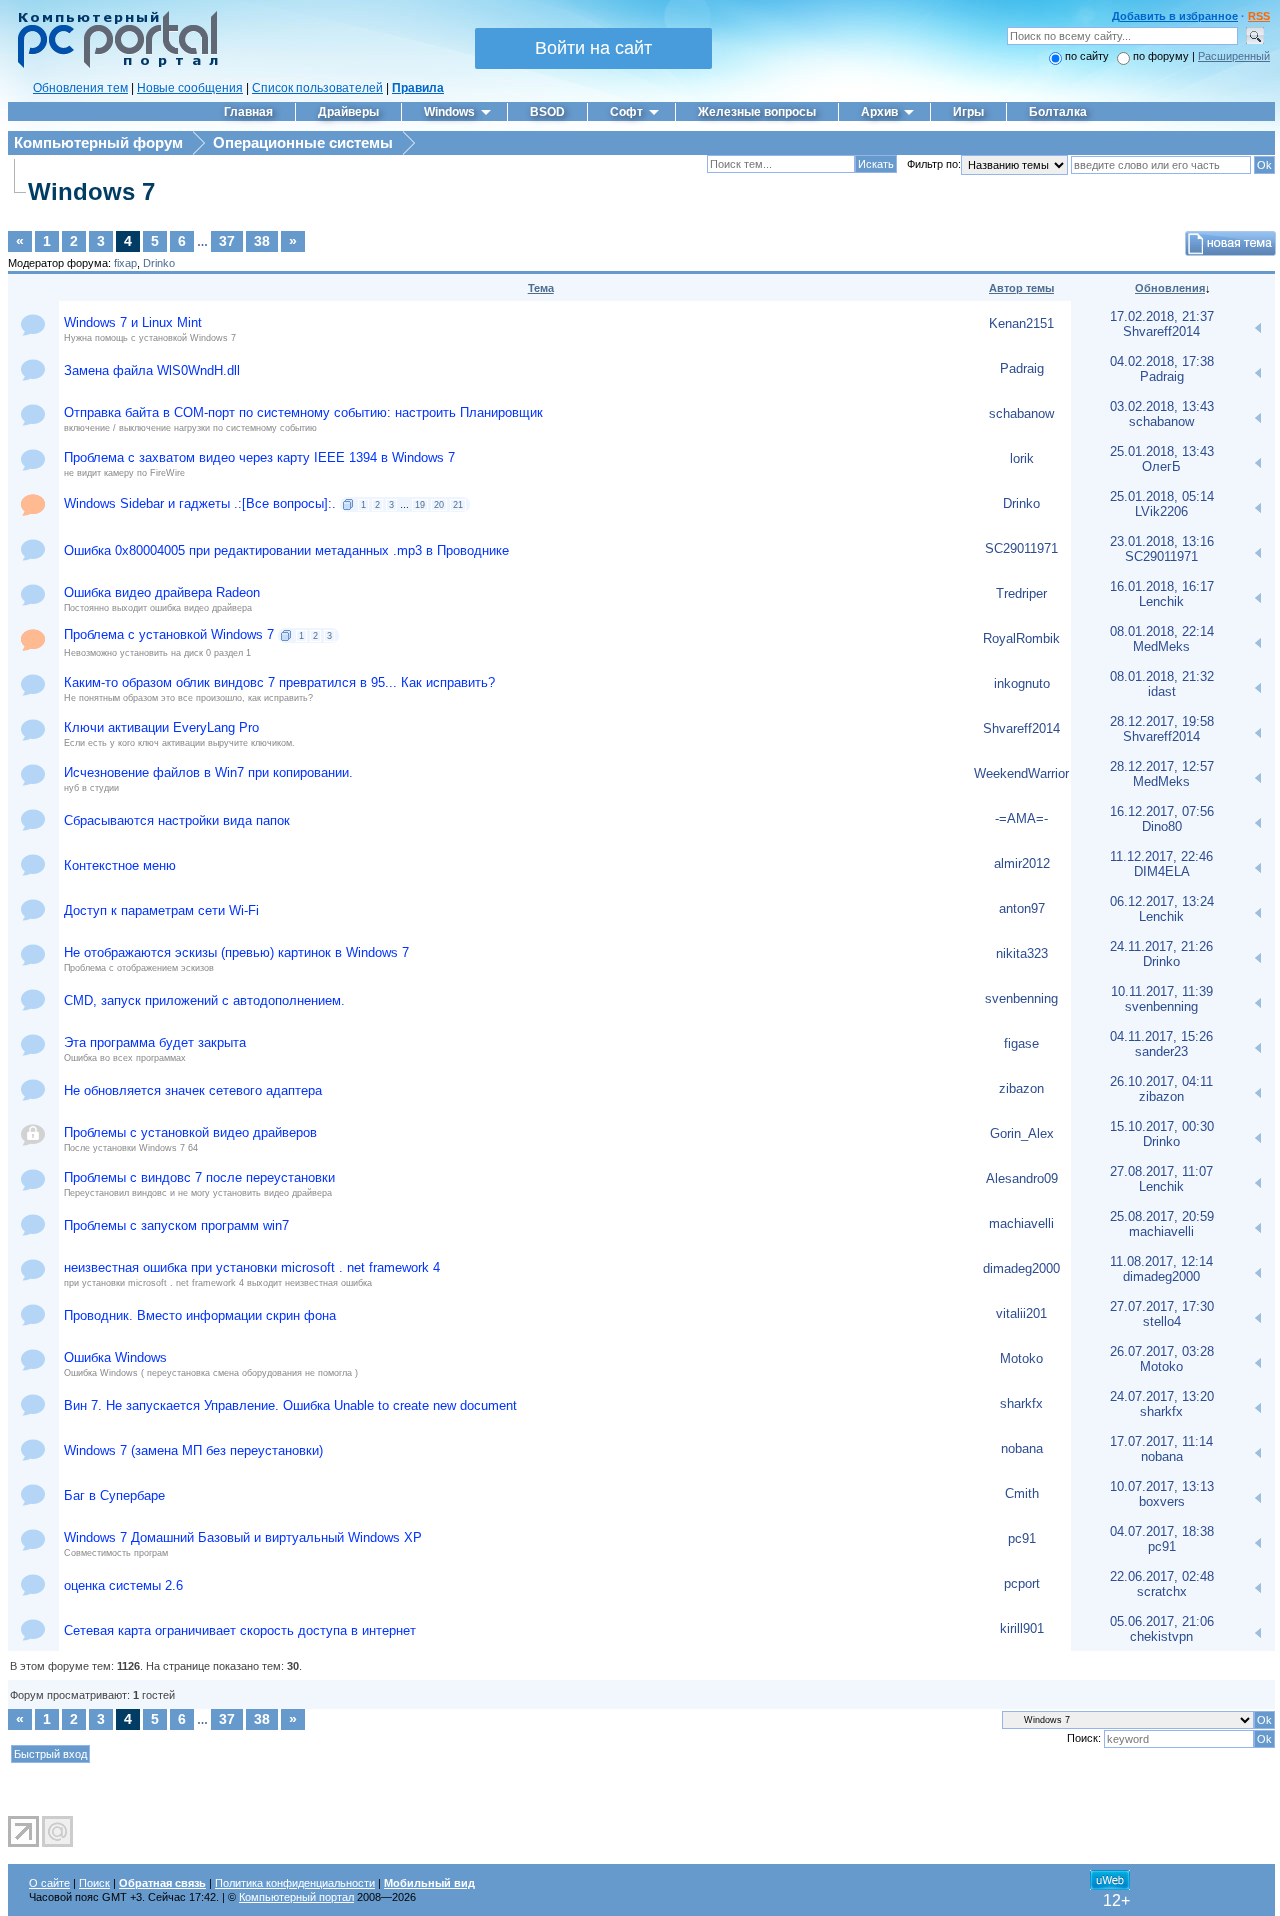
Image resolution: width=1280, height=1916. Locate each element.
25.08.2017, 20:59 (1162, 1216)
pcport (1022, 1583)
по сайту (1087, 56)
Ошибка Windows (115, 1357)
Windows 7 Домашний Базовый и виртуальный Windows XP (243, 1537)
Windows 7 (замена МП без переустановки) (193, 1450)
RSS (1259, 16)
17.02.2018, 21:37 (1162, 316)
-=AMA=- (1021, 818)
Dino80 (1162, 826)
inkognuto (1022, 683)
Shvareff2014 (1161, 331)
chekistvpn (1161, 1636)
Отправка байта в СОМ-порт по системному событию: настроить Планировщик (303, 412)
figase (1021, 1043)
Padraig (1022, 368)
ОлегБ (1161, 466)
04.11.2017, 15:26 (1161, 1036)
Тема (541, 288)
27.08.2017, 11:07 (1161, 1171)
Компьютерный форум (98, 142)
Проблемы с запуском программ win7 (176, 1225)
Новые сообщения (190, 88)
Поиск (94, 1883)
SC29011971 (1021, 548)
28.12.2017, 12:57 (1162, 766)
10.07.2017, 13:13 (1162, 1486)
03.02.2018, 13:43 (1162, 406)
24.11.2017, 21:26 (1161, 946)
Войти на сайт (593, 48)
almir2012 (1022, 863)
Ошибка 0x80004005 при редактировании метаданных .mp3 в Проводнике (286, 550)
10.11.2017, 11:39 (1162, 991)
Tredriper (1021, 593)
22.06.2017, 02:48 (1162, 1576)
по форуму (1162, 56)
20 (439, 505)
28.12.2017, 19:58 (1162, 721)
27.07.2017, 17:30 (1162, 1306)
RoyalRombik (1021, 638)
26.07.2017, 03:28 (1162, 1351)
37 (227, 241)
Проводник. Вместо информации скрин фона (200, 1315)
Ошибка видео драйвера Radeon (162, 592)
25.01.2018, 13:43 (1162, 451)
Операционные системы (303, 142)
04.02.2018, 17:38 (1162, 361)
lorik (1022, 458)
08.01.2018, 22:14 (1162, 631)
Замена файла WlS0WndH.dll (152, 370)
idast (1162, 691)
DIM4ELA (1162, 871)
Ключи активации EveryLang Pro (161, 727)
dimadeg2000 (1021, 1268)
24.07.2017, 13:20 (1162, 1396)
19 (420, 505)
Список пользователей (317, 88)
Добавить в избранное (1175, 16)
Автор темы (1021, 288)
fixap (125, 263)
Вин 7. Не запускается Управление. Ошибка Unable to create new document (290, 1405)
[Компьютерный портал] (113, 65)
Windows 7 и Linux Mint (133, 322)
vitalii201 (1021, 1313)
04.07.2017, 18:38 (1162, 1531)
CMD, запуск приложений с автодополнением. (204, 1000)
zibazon (1021, 1088)
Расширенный (1234, 56)
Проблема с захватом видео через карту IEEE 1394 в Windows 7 (259, 457)
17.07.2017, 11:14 (1161, 1441)
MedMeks (1161, 646)
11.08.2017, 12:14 (1161, 1261)
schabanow (1021, 413)
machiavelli (1021, 1223)
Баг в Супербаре (114, 1495)
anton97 (1022, 908)
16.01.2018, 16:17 (1162, 586)
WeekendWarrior (1021, 773)
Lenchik (1161, 601)
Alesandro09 (1022, 1178)
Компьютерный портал (296, 1897)
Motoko (1021, 1358)
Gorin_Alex (1022, 1133)
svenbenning (1021, 998)
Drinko (159, 263)
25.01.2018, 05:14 (1162, 496)
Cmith (1022, 1493)
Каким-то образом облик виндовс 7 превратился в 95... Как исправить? (279, 682)
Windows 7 (91, 191)
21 (458, 505)
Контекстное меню (120, 865)
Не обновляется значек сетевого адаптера (193, 1090)
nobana (1022, 1448)
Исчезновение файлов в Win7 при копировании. (208, 772)
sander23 (1161, 1051)
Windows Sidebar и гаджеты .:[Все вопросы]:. (200, 503)
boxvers (1162, 1501)
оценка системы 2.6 (123, 1585)
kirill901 (1022, 1628)
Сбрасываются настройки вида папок (177, 820)
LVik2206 (1161, 511)
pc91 (1022, 1538)
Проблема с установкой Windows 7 (169, 634)
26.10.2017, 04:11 (1161, 1081)
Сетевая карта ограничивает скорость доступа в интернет (240, 1630)
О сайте (49, 1883)
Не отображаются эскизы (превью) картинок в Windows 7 (236, 952)
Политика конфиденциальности (295, 1883)
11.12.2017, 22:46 (1161, 856)
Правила (418, 88)
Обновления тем (80, 88)
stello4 (1162, 1321)
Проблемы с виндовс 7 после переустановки (199, 1177)
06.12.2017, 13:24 (1162, 901)
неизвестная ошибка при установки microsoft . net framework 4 (252, 1267)
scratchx (1162, 1591)
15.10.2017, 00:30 (1162, 1126)
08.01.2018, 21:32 (1162, 676)
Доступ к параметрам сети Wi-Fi (161, 910)
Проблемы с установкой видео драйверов (190, 1132)
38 (262, 241)
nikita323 (1022, 953)
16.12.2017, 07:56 (1162, 811)
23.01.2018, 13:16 (1162, 541)
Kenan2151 (1021, 323)
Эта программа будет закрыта (155, 1042)
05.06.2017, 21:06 (1162, 1621)
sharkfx (1021, 1403)
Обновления (1170, 288)
